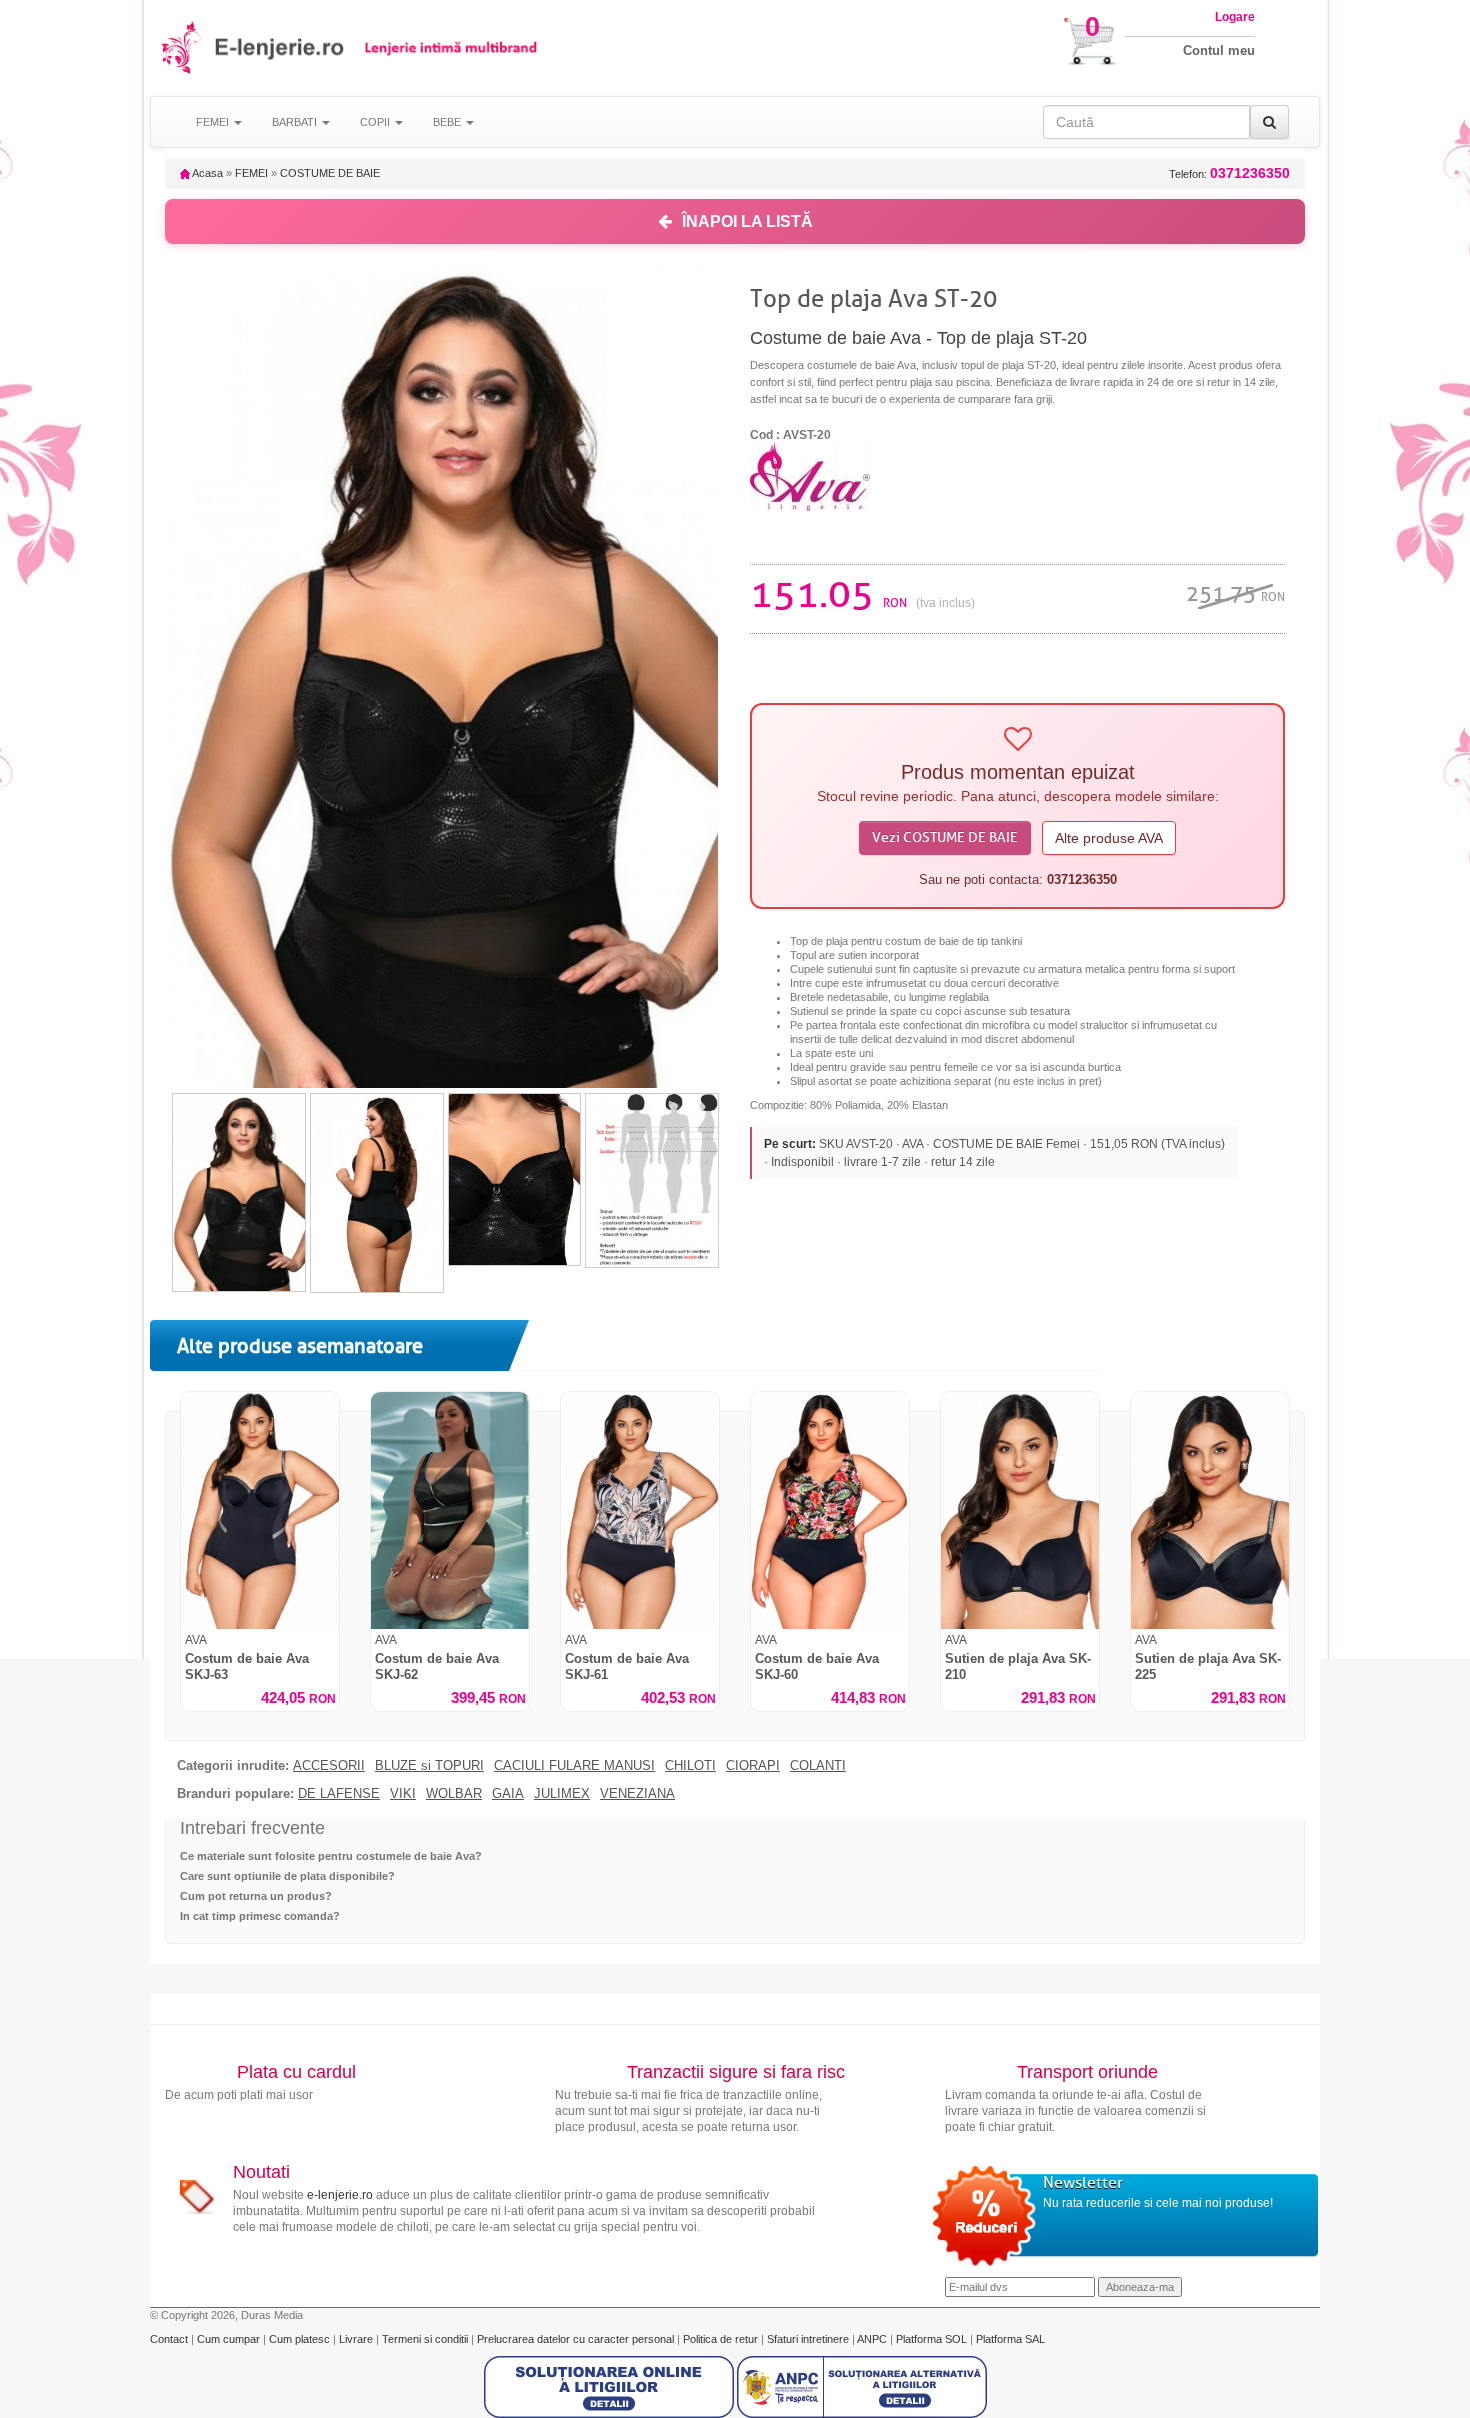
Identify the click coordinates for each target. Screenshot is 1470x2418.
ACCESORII (329, 1766)
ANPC (872, 2339)
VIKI (403, 1794)
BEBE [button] (448, 122)
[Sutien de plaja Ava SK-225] (1210, 1510)
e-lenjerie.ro (340, 2195)
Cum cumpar (230, 2339)
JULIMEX (562, 1794)
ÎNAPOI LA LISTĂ (747, 221)
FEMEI (251, 173)
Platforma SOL (931, 2339)
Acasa (206, 173)
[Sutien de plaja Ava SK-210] (1020, 1510)
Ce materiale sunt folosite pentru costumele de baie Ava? (331, 1856)
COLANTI (818, 1766)
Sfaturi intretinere (809, 2339)
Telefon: (1229, 173)
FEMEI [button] (214, 122)
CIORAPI (753, 1766)
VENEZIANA (637, 1794)
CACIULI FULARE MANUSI (574, 1766)
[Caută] (1269, 122)
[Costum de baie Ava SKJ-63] (260, 1510)
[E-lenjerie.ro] (182, 47)
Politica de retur (722, 2339)
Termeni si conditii (426, 2339)
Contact (170, 2339)
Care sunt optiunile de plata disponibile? (287, 1876)
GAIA (508, 1794)
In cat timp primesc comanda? (260, 1916)
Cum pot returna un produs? (256, 1896)
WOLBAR (454, 1794)
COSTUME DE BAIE (330, 173)
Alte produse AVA (1109, 838)
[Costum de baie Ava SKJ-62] (450, 1510)
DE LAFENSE (339, 1794)
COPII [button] (376, 122)
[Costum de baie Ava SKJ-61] (640, 1510)
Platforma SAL (1010, 2339)
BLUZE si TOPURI (429, 1766)
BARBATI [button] (296, 122)
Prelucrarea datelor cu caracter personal (577, 2339)
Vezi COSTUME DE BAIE (945, 837)
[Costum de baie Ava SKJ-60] (830, 1510)
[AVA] (810, 475)
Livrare (357, 2339)
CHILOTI (690, 1766)
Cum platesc (301, 2339)
